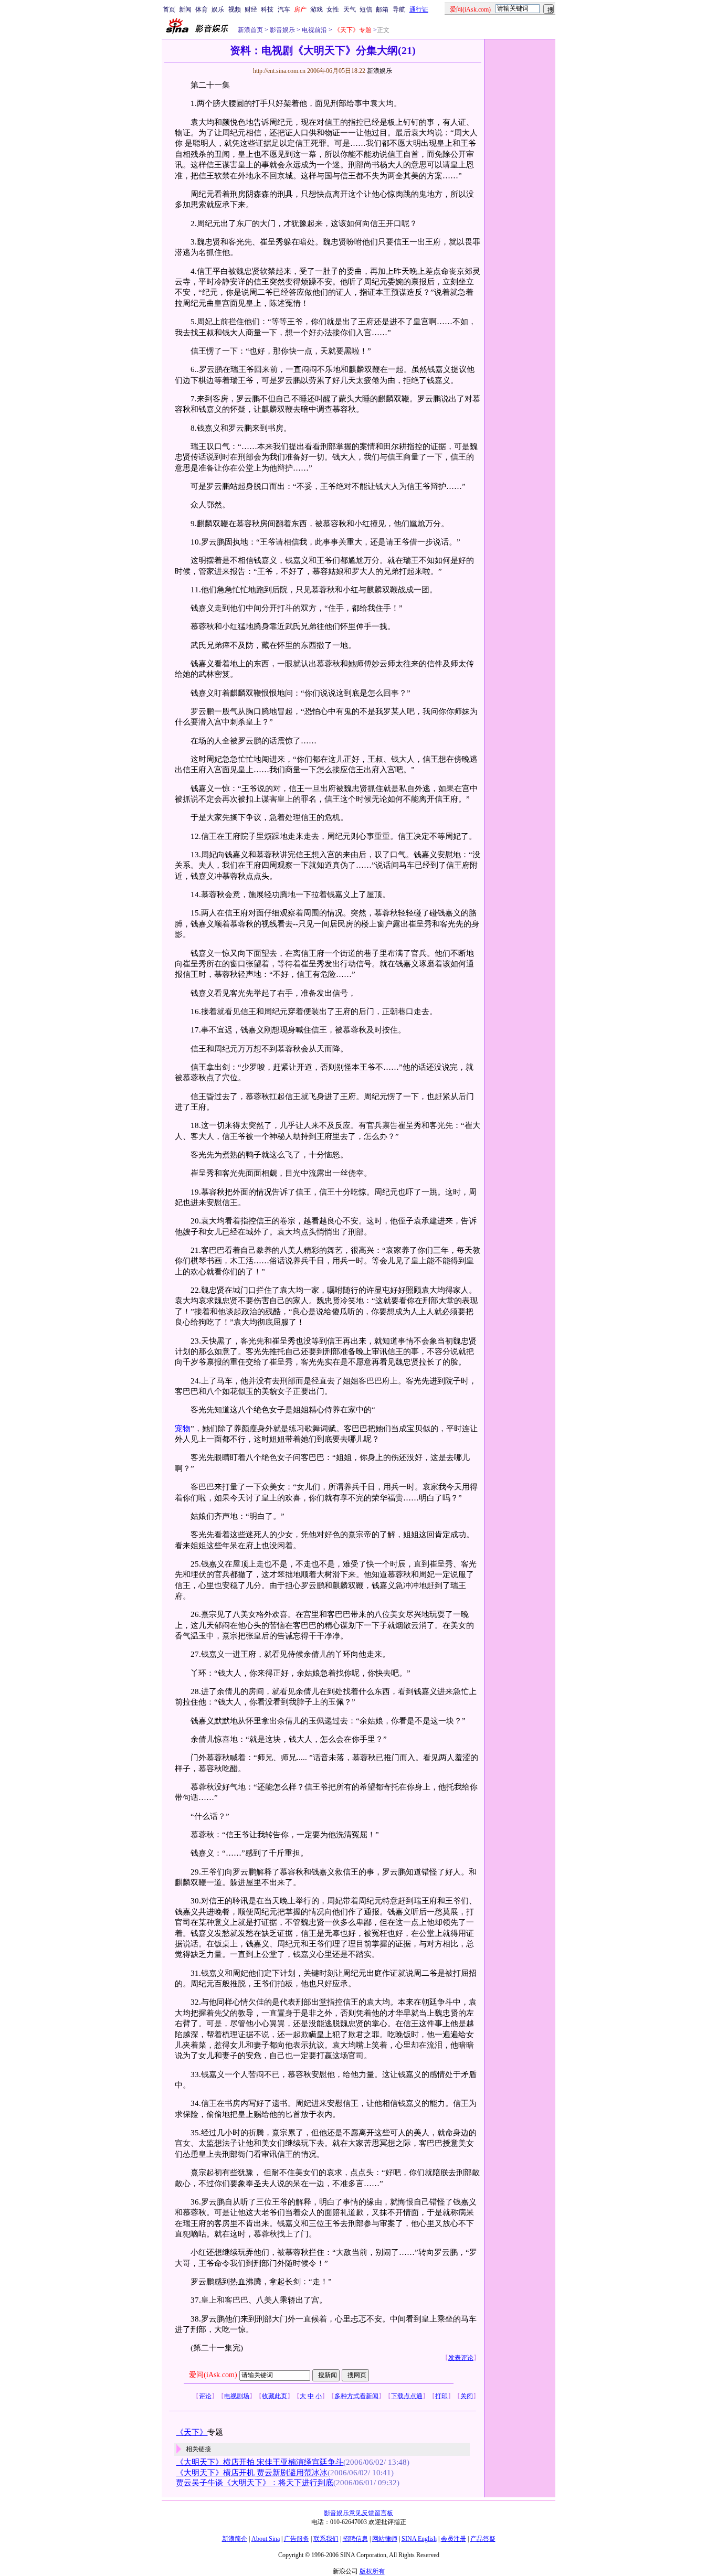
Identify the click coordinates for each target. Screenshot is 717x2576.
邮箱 (382, 9)
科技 (267, 9)
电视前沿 (314, 30)
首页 (169, 9)
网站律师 (385, 2539)
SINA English (419, 2539)
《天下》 (192, 2432)
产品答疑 (483, 2539)
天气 (350, 9)
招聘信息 (355, 2539)
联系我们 (326, 2539)
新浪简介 (235, 2539)
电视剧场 (237, 2396)
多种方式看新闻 (356, 2396)
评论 (205, 2396)
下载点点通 (407, 2396)
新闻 (185, 9)
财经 (251, 9)
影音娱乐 (282, 30)
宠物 (183, 1429)
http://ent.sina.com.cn (280, 71)
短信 (366, 9)
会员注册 (454, 2539)
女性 (333, 9)
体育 (202, 9)
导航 (399, 9)
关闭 (467, 2396)
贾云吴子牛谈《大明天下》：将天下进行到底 (255, 2483)
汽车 (284, 9)
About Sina (266, 2539)
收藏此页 (275, 2396)
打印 (441, 2396)
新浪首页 (250, 30)
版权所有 (372, 2571)
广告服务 (297, 2539)
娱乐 (218, 9)
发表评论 (461, 2358)
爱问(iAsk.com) (213, 2375)
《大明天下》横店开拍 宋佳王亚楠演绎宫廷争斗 (260, 2462)
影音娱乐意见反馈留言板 (358, 2513)
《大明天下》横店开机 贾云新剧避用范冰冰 (252, 2473)
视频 (235, 9)
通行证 (419, 9)
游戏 (317, 9)
